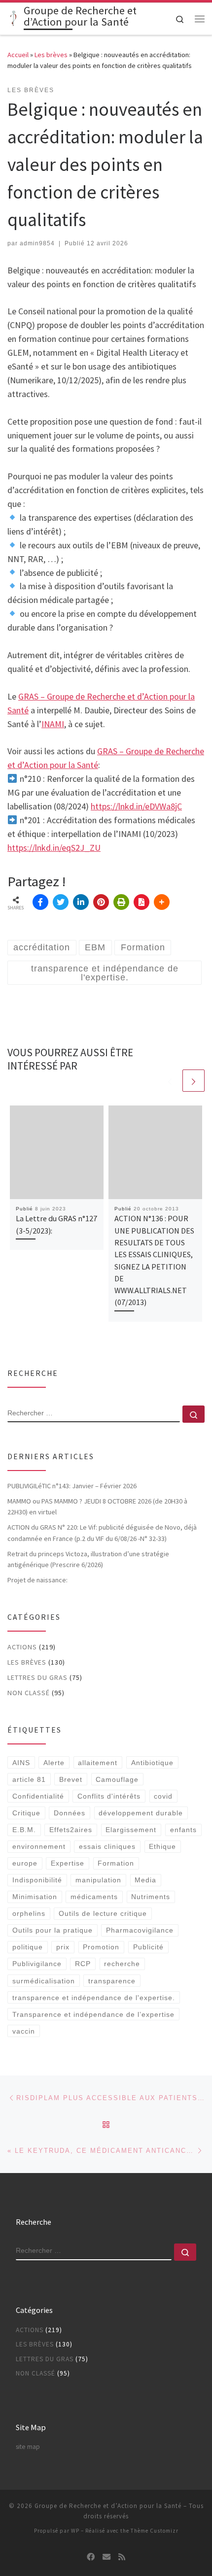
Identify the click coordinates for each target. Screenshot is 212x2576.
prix (63, 1947)
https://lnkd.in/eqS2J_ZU (54, 848)
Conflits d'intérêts (109, 1796)
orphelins (29, 1913)
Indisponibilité (37, 1880)
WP (75, 2531)
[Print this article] (121, 902)
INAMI (53, 724)
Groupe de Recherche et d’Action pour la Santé (108, 2506)
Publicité (148, 1947)
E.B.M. (24, 1830)
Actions (22, 1647)
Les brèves (51, 55)
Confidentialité (38, 1796)
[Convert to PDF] (141, 902)
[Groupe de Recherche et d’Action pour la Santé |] (14, 18)
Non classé (29, 1693)
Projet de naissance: (38, 1580)
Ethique (162, 1846)
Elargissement (131, 1830)
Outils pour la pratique (53, 1930)
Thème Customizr (155, 2531)
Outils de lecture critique (103, 1913)
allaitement (98, 1763)
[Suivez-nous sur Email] (106, 2557)
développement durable (141, 1813)
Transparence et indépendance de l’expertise (93, 2014)
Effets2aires (71, 1830)
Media (145, 1880)
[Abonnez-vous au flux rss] (122, 2557)
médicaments (94, 1897)
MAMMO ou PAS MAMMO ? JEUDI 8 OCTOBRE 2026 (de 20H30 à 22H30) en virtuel (97, 1506)
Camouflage (117, 1779)
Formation (116, 1863)
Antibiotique (152, 1763)
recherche (122, 1964)
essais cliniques (107, 1846)
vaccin (24, 2031)
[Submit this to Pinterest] (101, 902)
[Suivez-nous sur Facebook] (91, 2557)
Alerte (54, 1763)
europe (25, 1863)
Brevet (71, 1779)
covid (163, 1796)
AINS (21, 1763)
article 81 (29, 1779)
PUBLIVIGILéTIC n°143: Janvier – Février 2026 (72, 1486)
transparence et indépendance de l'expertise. (94, 1998)
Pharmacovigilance (140, 1930)
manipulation (98, 1880)
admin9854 (37, 243)
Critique (26, 1813)
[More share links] (162, 902)
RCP (83, 1964)
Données (70, 1813)
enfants (183, 1830)
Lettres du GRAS (37, 1677)
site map (28, 2447)
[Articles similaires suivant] (194, 1081)
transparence (112, 1981)
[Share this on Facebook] (40, 902)
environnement (39, 1846)
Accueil (18, 55)
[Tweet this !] (61, 902)
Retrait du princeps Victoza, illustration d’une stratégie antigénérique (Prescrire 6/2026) (88, 1559)
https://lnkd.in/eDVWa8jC (136, 806)
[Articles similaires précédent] (170, 1081)
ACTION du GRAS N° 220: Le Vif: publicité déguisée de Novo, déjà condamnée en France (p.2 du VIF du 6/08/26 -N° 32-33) (102, 1533)
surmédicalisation (44, 1981)
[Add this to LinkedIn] (81, 902)
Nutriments (151, 1897)
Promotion (101, 1947)
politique (28, 1947)
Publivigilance (37, 1964)
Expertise (68, 1863)
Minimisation (35, 1897)
